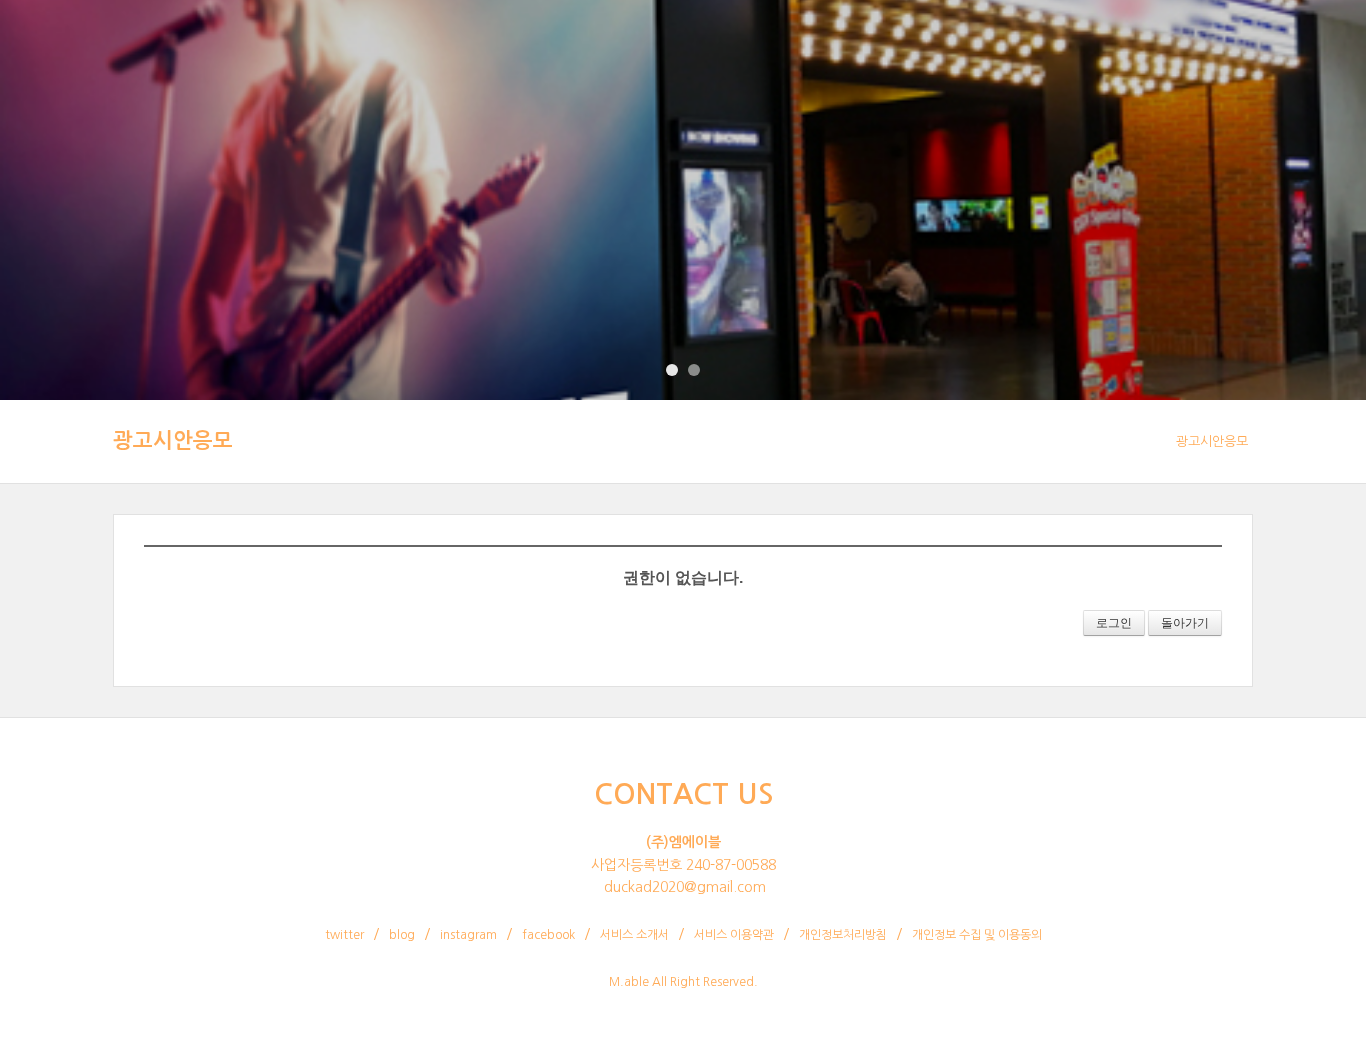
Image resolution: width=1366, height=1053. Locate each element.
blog (402, 935)
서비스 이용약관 (734, 935)
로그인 (1114, 623)
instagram (468, 935)
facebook (548, 935)
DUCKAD (89, 45)
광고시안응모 (173, 440)
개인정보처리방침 (843, 935)
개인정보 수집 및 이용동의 (977, 935)
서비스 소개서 (634, 935)
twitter (344, 935)
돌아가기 (1185, 623)
